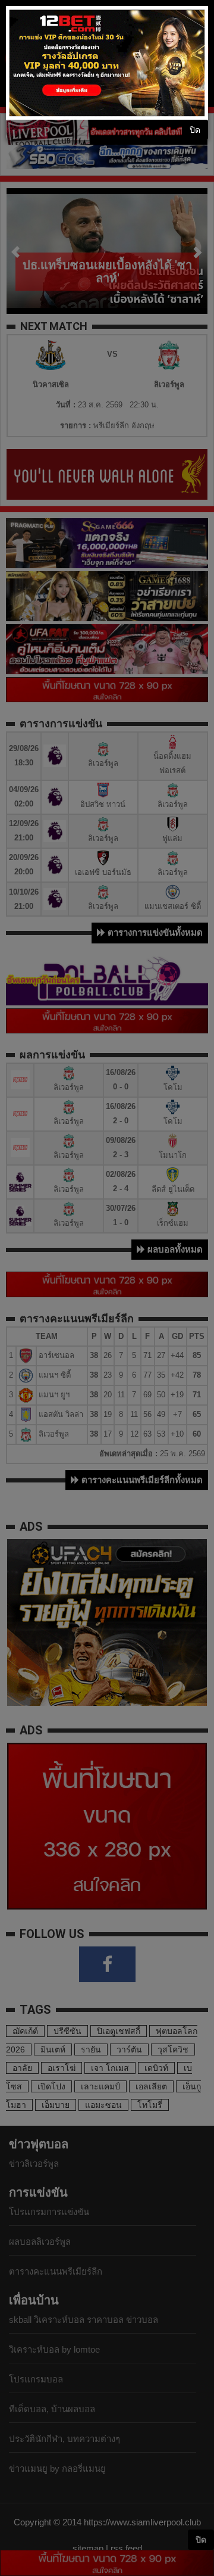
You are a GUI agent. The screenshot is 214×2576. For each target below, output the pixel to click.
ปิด (195, 130)
